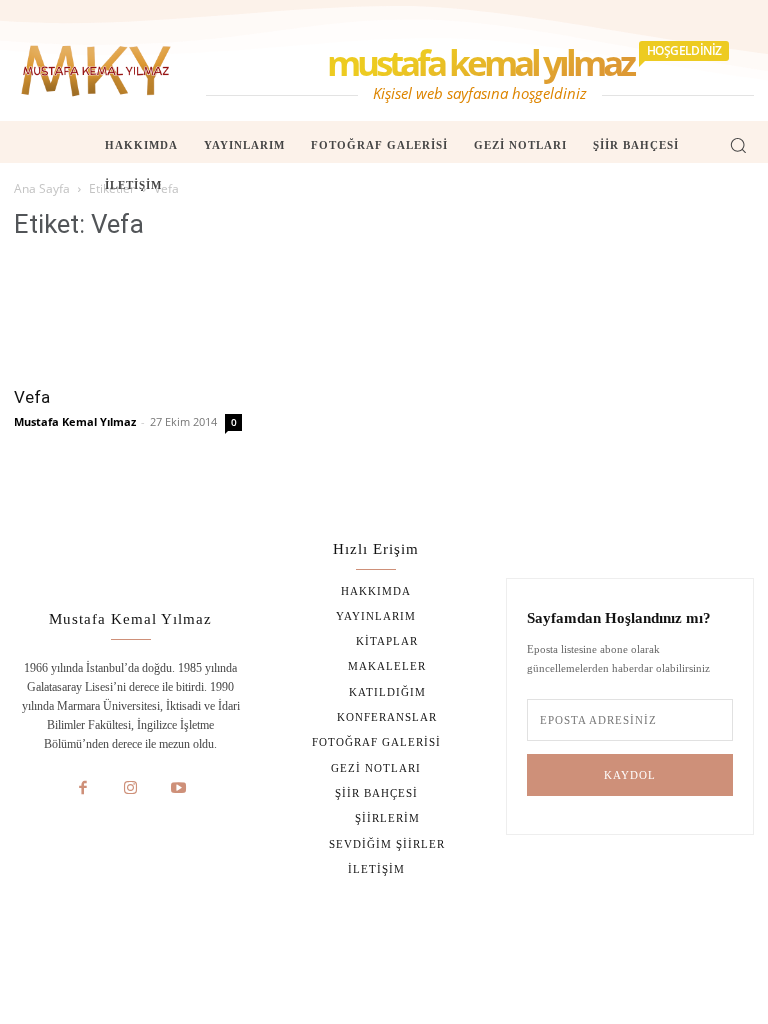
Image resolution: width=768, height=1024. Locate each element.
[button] (738, 145)
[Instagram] (131, 789)
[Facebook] (83, 789)
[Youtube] (178, 789)
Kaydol (630, 775)
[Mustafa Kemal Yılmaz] (96, 71)
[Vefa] (128, 316)
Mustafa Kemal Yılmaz (75, 421)
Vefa (32, 397)
